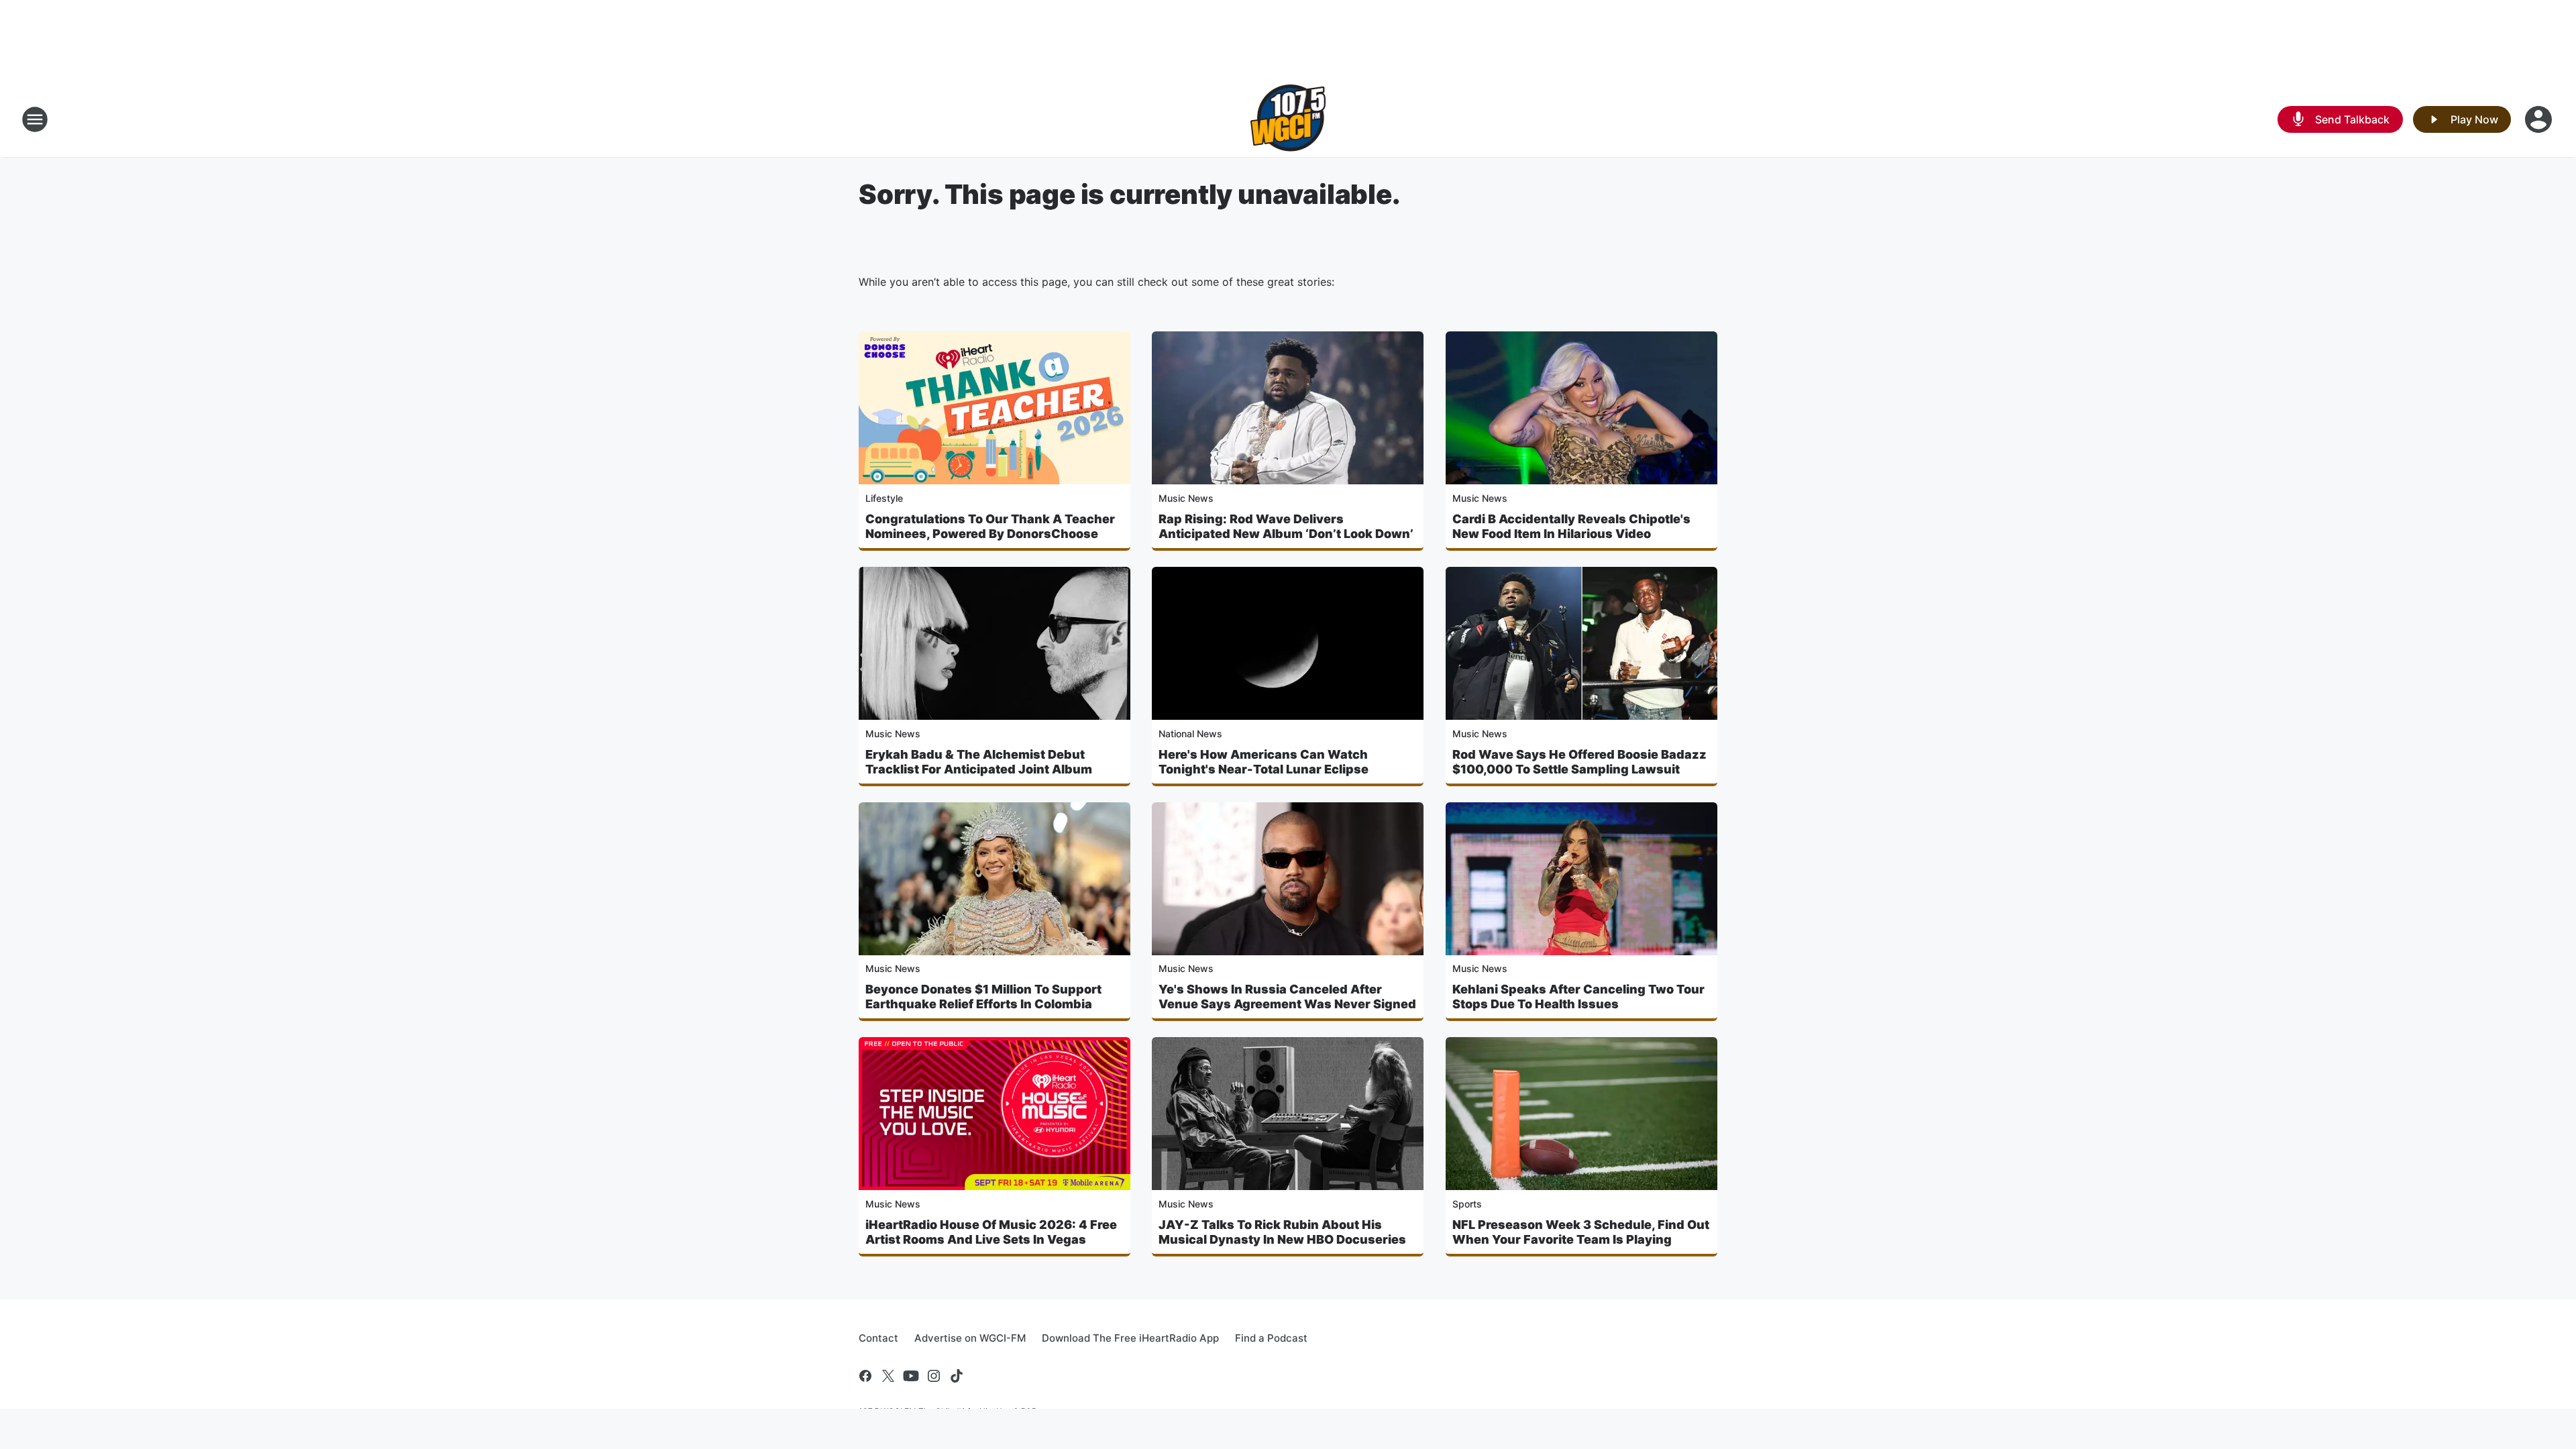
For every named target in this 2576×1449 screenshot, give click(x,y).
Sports (1467, 1204)
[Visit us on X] (888, 1376)
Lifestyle (884, 498)
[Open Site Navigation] (35, 119)
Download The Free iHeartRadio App (1130, 1338)
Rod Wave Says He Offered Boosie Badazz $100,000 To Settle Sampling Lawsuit (1579, 762)
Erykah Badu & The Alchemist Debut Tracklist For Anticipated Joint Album (979, 762)
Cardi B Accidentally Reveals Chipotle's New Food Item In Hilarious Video (1571, 526)
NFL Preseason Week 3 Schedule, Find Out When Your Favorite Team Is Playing (1581, 1232)
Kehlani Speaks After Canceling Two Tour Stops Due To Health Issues (1578, 997)
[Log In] (2540, 119)
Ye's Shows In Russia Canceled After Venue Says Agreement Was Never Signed (1287, 997)
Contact (878, 1338)
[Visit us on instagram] (934, 1376)
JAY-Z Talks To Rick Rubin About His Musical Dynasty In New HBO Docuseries (1282, 1232)
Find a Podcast (1271, 1338)
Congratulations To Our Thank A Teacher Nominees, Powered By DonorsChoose (990, 526)
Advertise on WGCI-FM (970, 1338)
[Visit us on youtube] (911, 1376)
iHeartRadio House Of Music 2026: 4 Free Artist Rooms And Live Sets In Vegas (991, 1232)
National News (1190, 734)
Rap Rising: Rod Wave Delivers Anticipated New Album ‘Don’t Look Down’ (1286, 526)
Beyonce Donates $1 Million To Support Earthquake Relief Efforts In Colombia (983, 997)
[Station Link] (1288, 119)
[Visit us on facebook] (865, 1376)
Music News (1186, 498)
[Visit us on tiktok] (957, 1376)
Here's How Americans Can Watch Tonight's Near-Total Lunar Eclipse (1264, 762)
